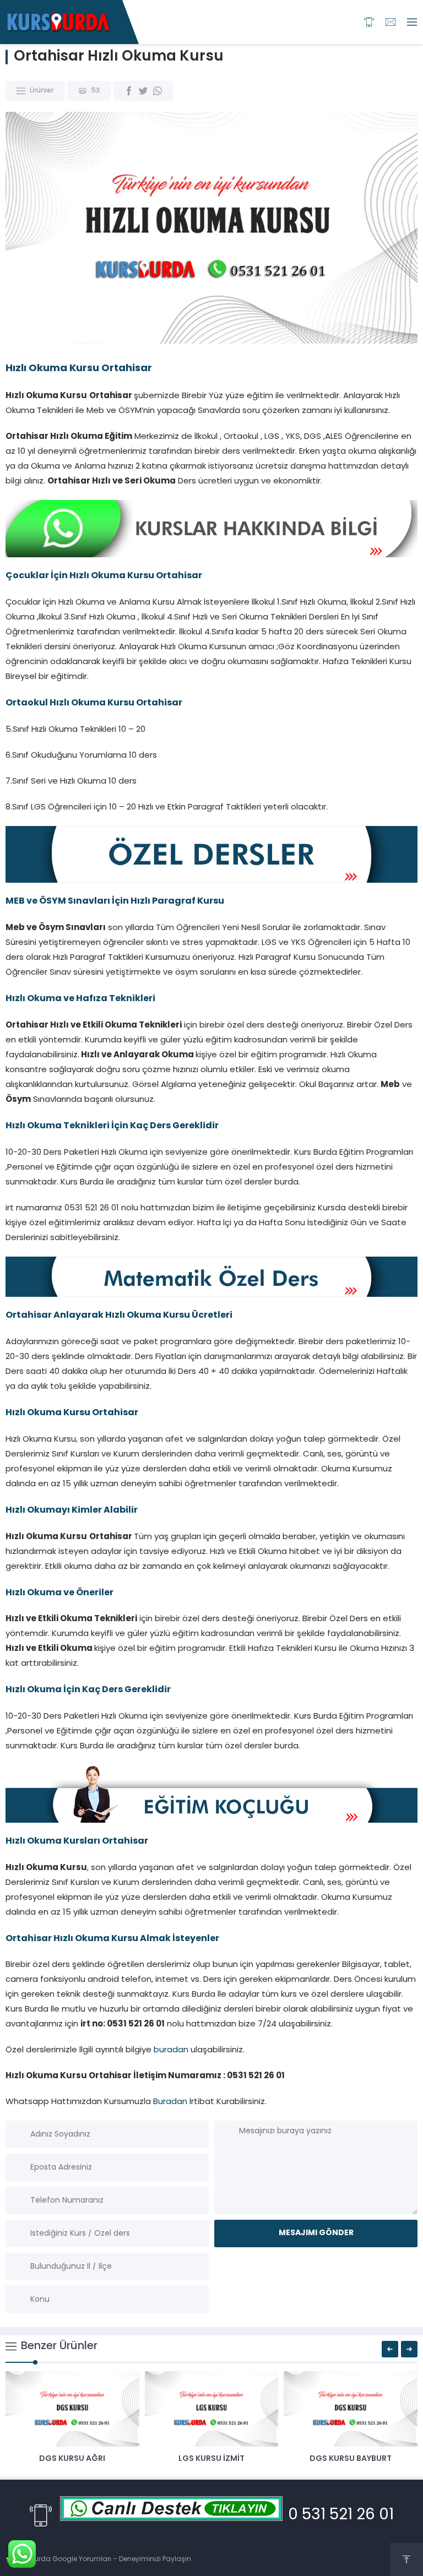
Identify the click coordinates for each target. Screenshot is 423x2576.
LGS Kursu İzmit (211, 2459)
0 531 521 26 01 (341, 2515)
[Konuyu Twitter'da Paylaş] (143, 91)
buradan (171, 2050)
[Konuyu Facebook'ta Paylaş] (129, 91)
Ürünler (42, 91)
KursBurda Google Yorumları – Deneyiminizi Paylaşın (103, 2559)
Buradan (170, 2102)
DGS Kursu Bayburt (351, 2459)
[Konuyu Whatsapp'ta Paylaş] (158, 91)
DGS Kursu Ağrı (72, 2459)
